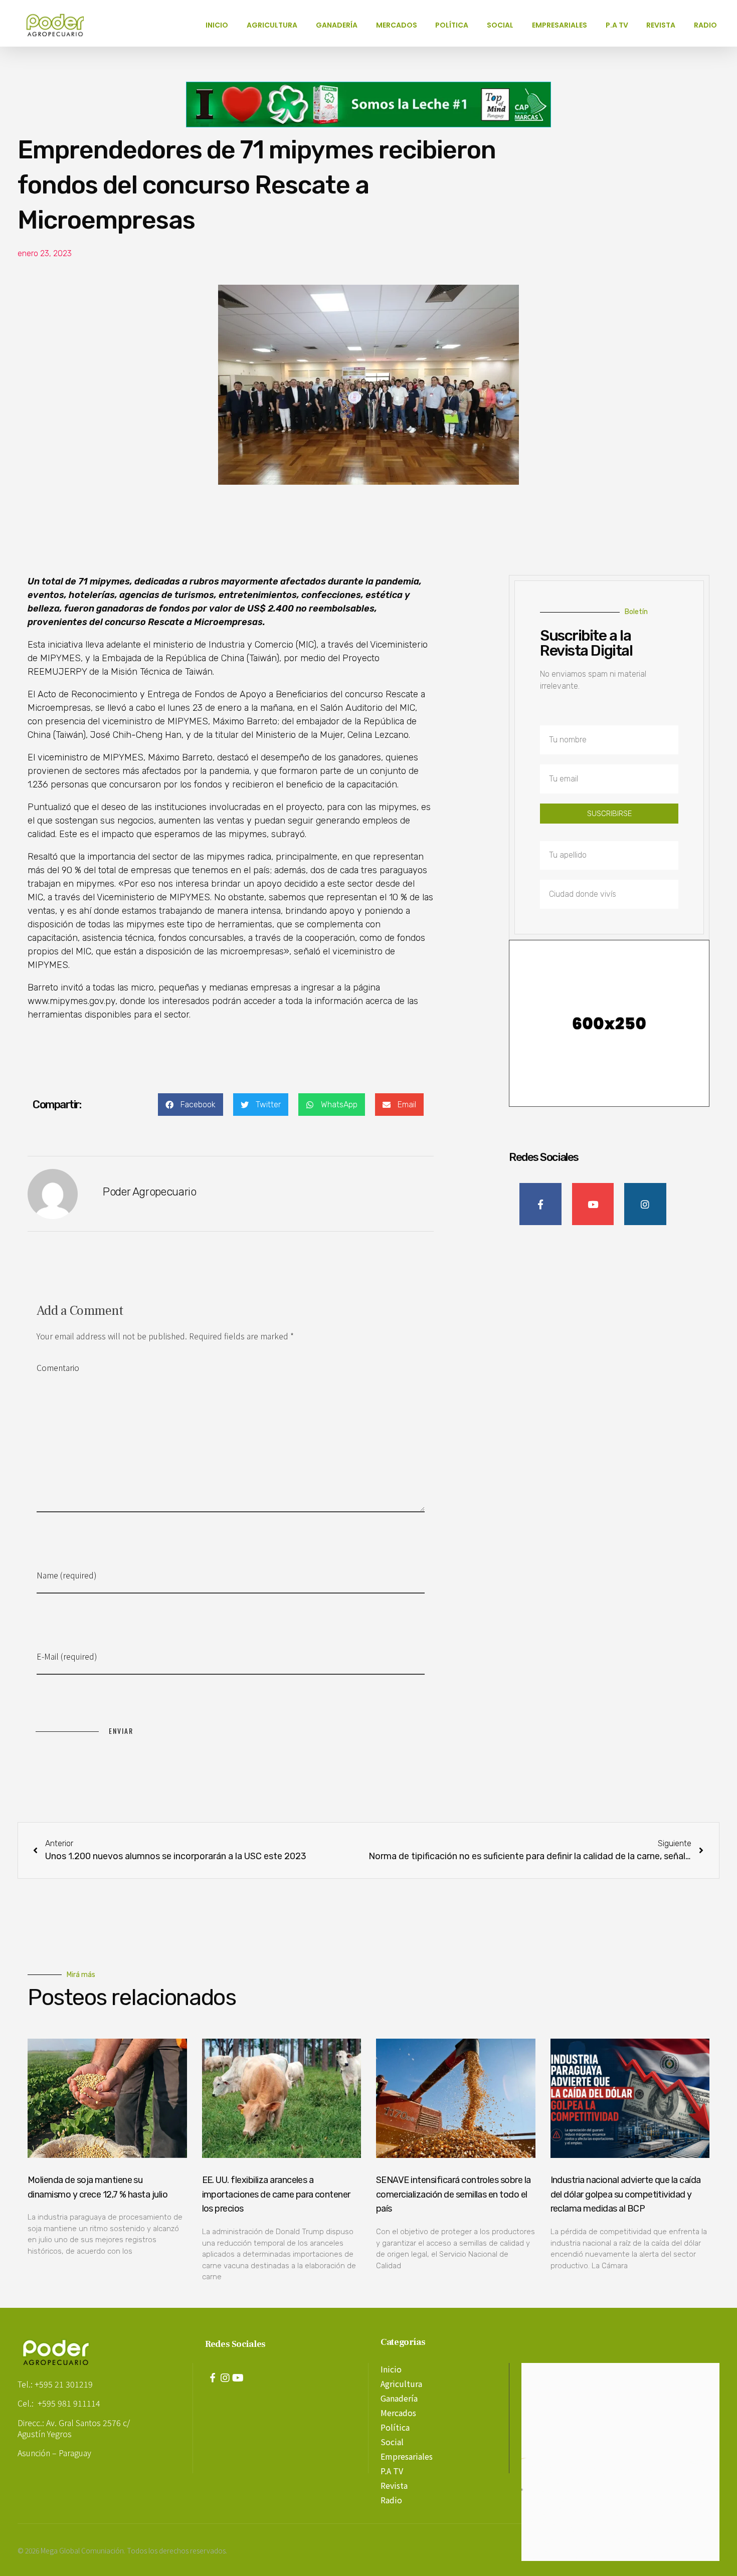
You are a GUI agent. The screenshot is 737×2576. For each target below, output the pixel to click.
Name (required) (67, 1575)
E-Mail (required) (67, 1656)
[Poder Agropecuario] (60, 25)
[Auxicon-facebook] (213, 2378)
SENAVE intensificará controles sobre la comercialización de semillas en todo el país (453, 2195)
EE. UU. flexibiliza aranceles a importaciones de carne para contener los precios (276, 2195)
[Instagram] (225, 2378)
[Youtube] (238, 2378)
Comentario (58, 1367)
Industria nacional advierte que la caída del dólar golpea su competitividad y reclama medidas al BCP (626, 2195)
